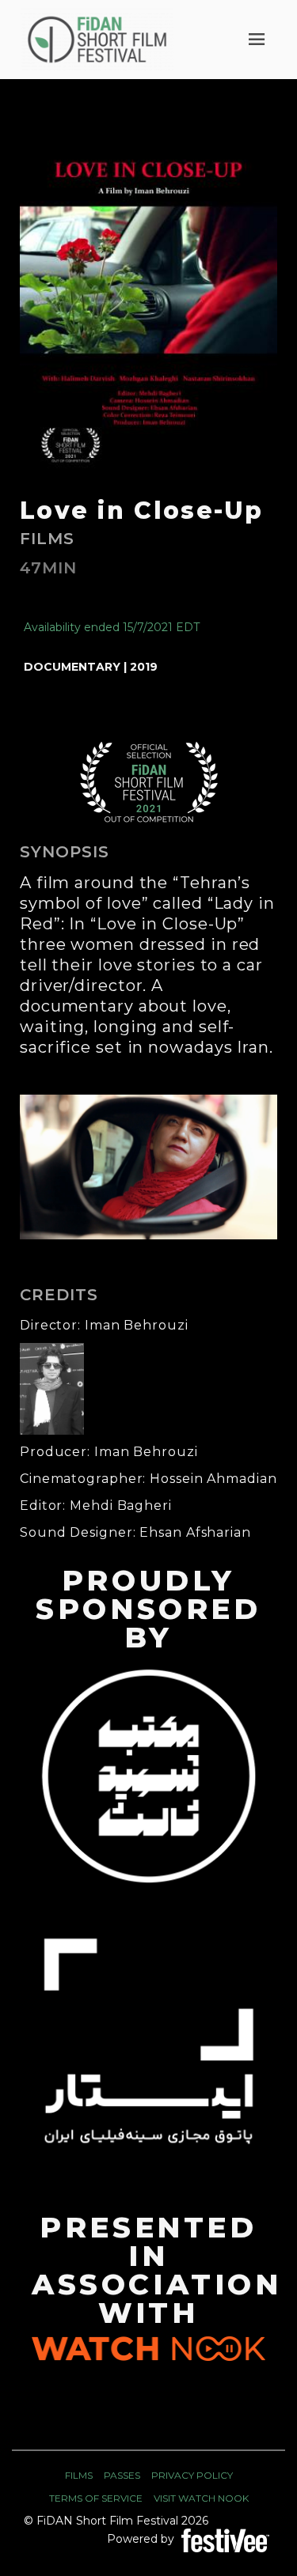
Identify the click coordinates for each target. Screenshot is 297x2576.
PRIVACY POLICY (192, 2475)
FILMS (79, 2475)
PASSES (122, 2475)
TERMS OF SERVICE (96, 2498)
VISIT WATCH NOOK (201, 2498)
